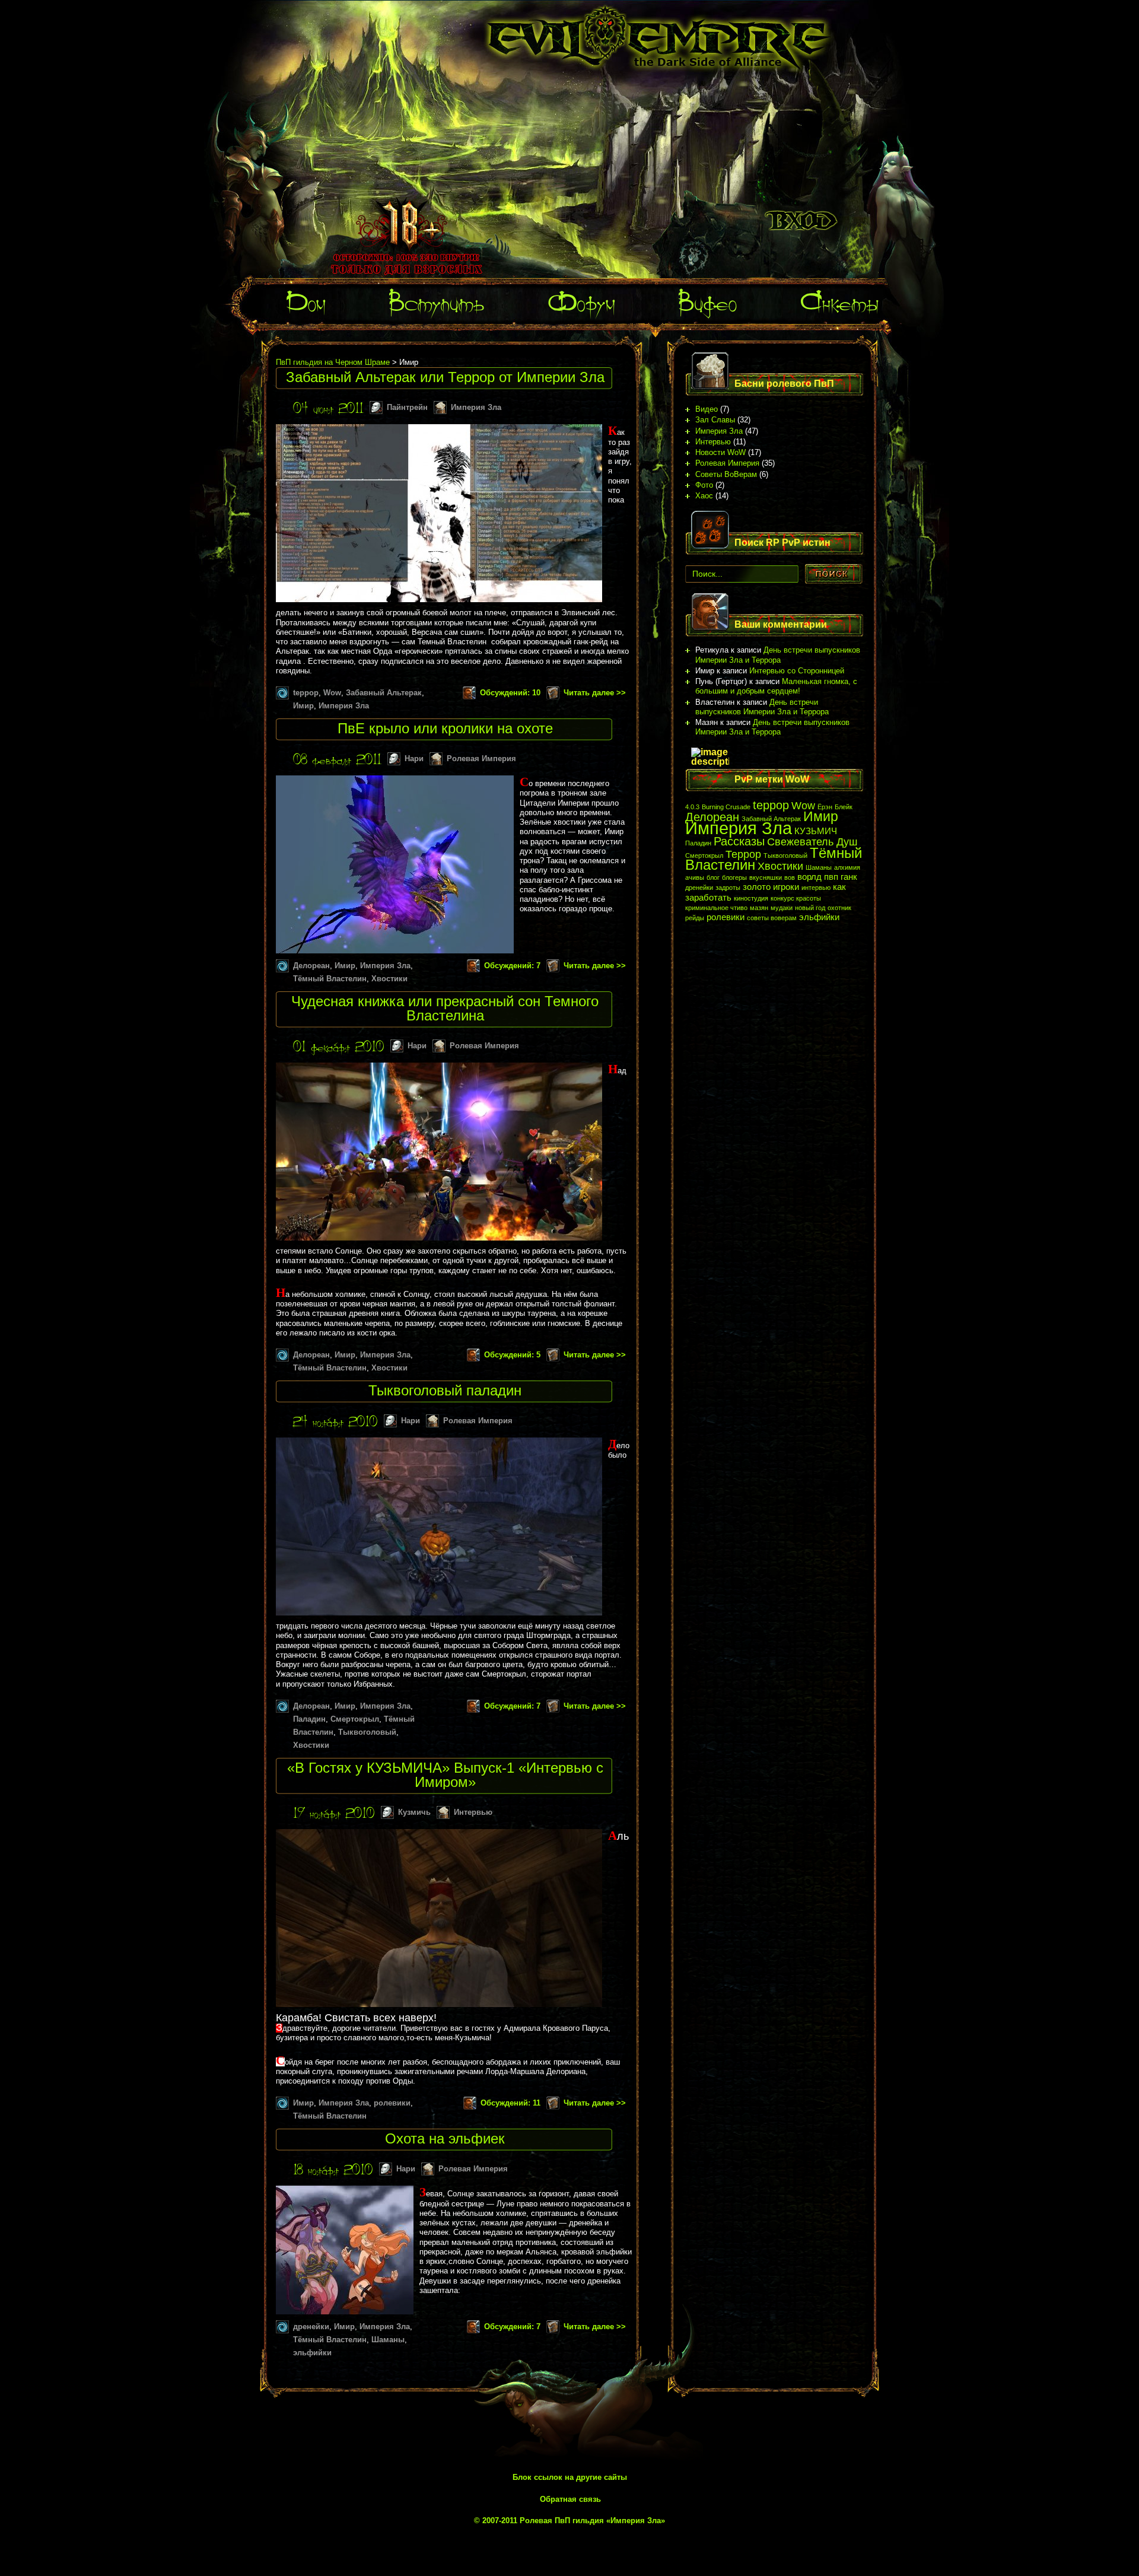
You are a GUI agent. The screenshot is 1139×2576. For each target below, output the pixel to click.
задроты (728, 888)
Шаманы (388, 2340)
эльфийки (312, 2353)
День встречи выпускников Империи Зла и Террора (778, 655)
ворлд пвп (818, 877)
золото (757, 887)
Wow (332, 693)
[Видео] (708, 298)
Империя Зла (476, 407)
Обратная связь (570, 2499)
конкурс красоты (796, 898)
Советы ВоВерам (726, 474)
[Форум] (581, 298)
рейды (695, 918)
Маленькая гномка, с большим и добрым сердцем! (776, 686)
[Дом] (306, 298)
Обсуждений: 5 (512, 1355)
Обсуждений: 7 (512, 966)
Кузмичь (414, 1812)
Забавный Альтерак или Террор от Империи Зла (445, 377)
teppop (306, 693)
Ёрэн (825, 807)
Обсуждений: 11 (510, 2103)
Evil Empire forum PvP (801, 221)
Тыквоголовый (367, 1732)
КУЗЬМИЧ (816, 831)
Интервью (473, 1812)
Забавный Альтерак (384, 693)
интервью (816, 888)
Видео (707, 409)
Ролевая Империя (481, 759)
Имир (303, 706)
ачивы (695, 877)
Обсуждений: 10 (510, 693)
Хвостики (389, 979)
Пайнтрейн (407, 407)
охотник (839, 908)
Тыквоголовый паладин (445, 1390)
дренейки (311, 2327)
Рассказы (739, 841)
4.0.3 (692, 807)
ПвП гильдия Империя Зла (658, 38)
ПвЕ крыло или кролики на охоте (445, 728)
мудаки (782, 908)
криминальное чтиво (716, 908)
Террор (743, 854)
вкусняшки (766, 877)
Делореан (311, 966)
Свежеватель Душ (812, 842)
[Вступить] (437, 298)
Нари (414, 759)
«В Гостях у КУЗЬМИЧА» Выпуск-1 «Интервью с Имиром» (445, 1775)
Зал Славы (715, 420)
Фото (704, 485)
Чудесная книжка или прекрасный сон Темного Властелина (445, 1008)
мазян (759, 908)
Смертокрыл (355, 1719)
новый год (810, 908)
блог (713, 877)
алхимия (847, 867)
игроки (786, 887)
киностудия (751, 898)
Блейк (844, 807)
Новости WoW (720, 452)
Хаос (704, 496)
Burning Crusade (726, 807)
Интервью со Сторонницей (797, 671)
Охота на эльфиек (445, 2138)
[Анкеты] (840, 298)
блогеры (734, 877)
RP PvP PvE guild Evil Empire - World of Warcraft (803, 148)
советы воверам (772, 918)
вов (790, 877)
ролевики (392, 2103)
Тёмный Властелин (330, 979)
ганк (849, 877)
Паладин (309, 1719)
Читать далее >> (595, 693)
